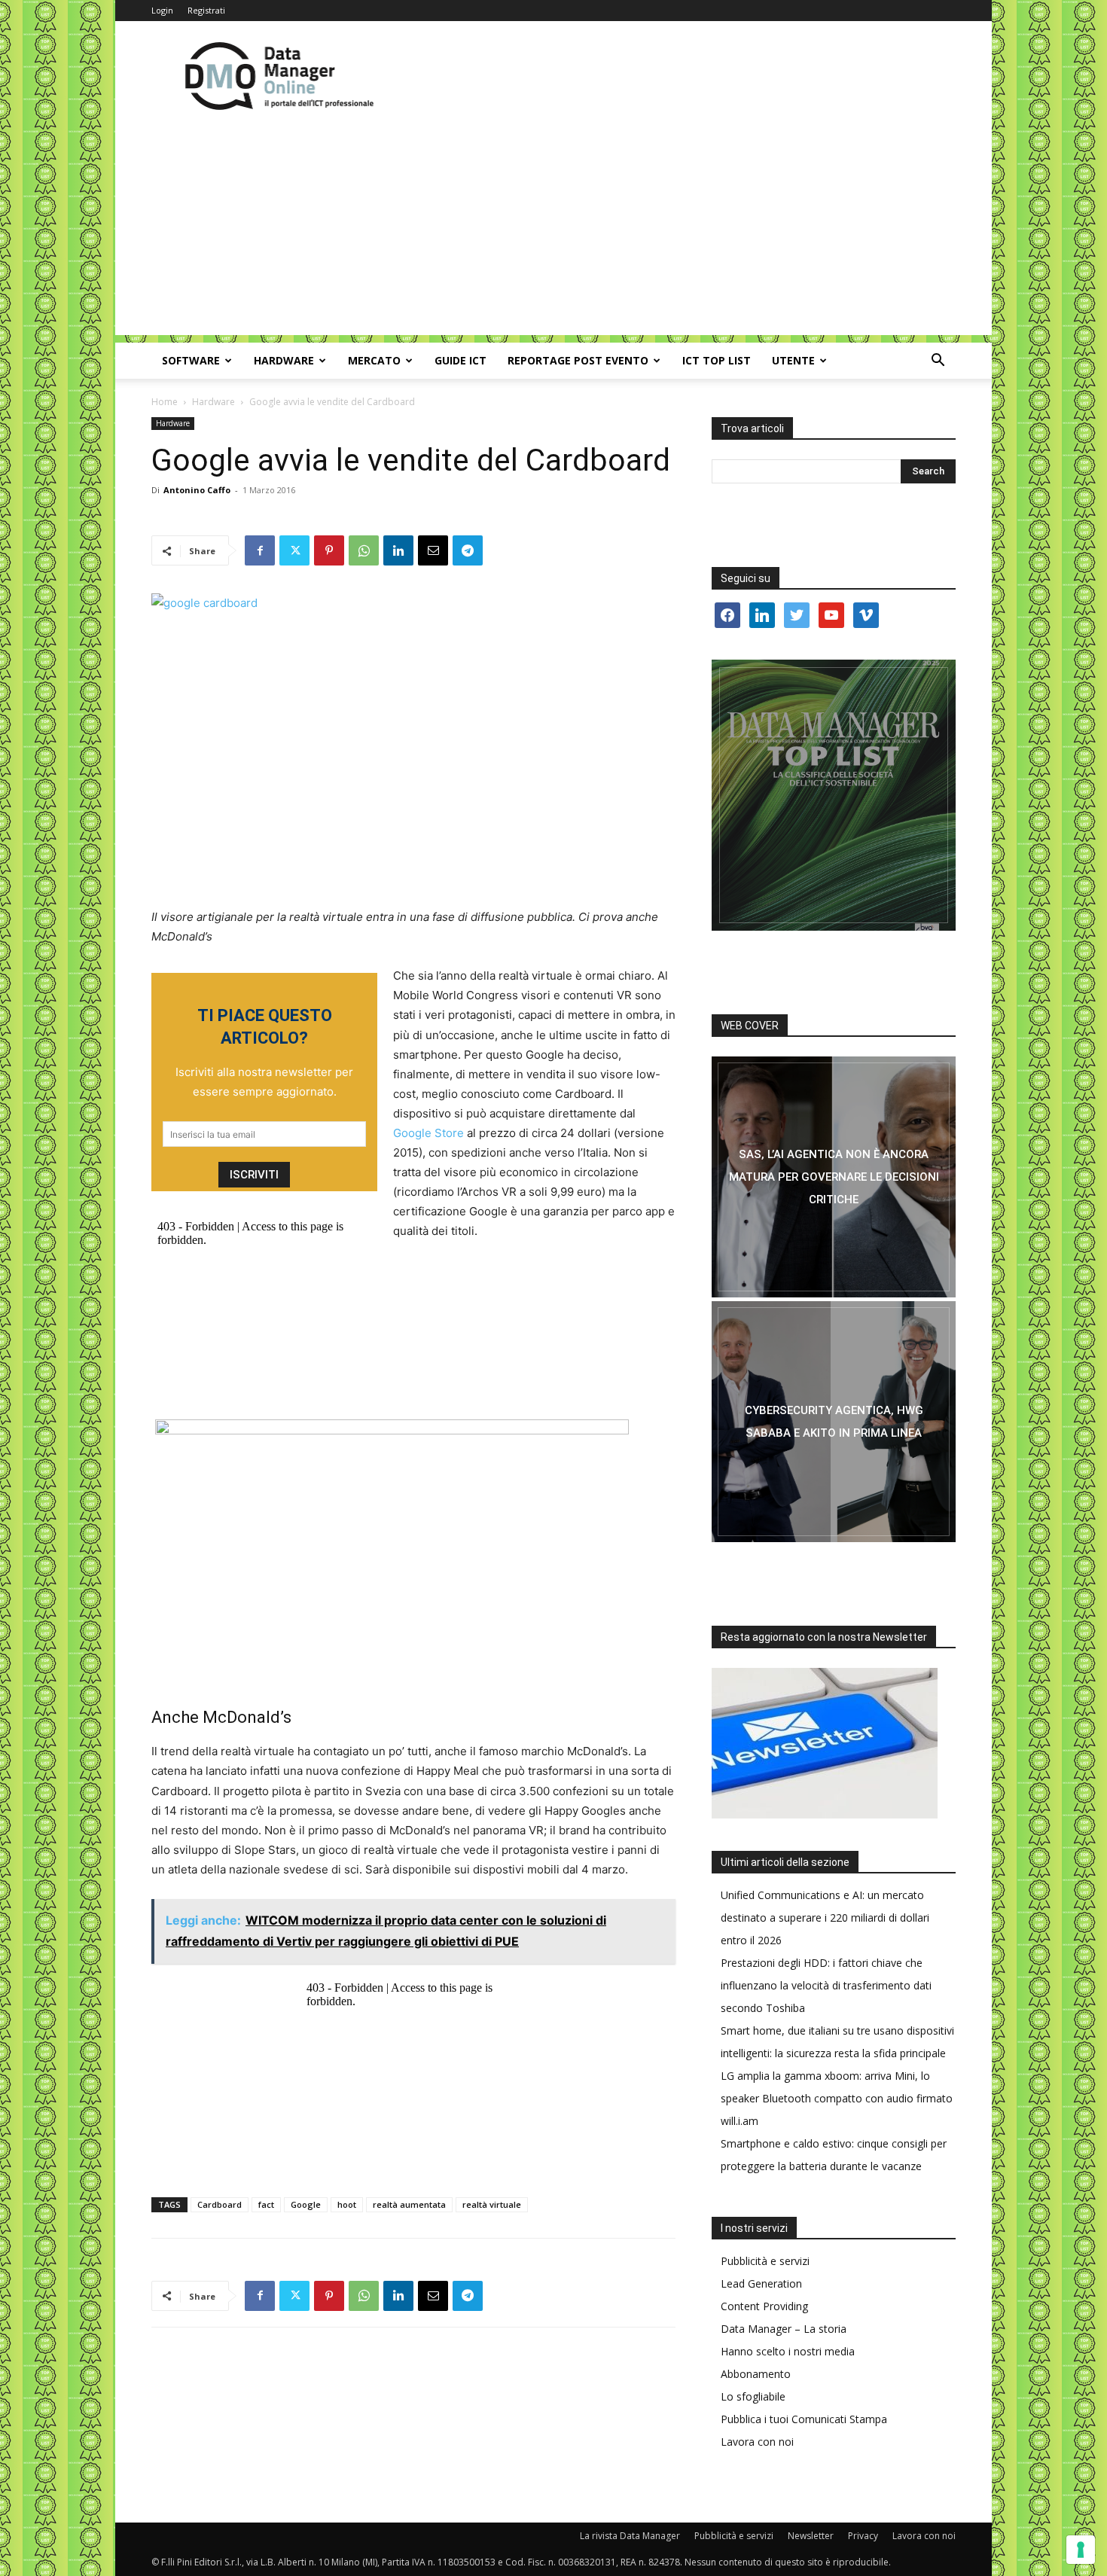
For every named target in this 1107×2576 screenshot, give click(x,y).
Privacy (863, 2536)
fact (266, 2204)
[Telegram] (468, 550)
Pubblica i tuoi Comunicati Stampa (804, 2419)
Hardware (284, 360)
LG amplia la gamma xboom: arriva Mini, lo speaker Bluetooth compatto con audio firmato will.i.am (837, 2098)
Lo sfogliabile (753, 2396)
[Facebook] (260, 550)
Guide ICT (460, 360)
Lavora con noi (757, 2442)
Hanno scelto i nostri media (788, 2351)
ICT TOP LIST (717, 360)
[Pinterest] (329, 550)
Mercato (374, 360)
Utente (793, 360)
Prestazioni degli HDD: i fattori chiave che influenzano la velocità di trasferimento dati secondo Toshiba (826, 1985)
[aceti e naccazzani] (834, 1422)
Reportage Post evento (578, 360)
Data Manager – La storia (784, 2329)
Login (162, 10)
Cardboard (220, 2204)
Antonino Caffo (197, 490)
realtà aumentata (409, 2204)
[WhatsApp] (364, 550)
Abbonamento (756, 2374)
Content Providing (764, 2306)
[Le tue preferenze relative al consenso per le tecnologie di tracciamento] (1081, 2550)
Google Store (428, 1133)
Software (191, 360)
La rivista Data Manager (630, 2536)
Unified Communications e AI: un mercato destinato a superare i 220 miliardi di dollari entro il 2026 (825, 1918)
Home (165, 402)
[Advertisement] (553, 230)
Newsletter (811, 2536)
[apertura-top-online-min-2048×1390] (834, 795)
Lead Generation (761, 2283)
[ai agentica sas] (834, 1177)
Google (306, 2204)
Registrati (206, 10)
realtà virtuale (492, 2204)
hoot (347, 2204)
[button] (938, 362)
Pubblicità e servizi (765, 2261)
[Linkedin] (398, 550)
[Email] (433, 550)
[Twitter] (294, 550)
